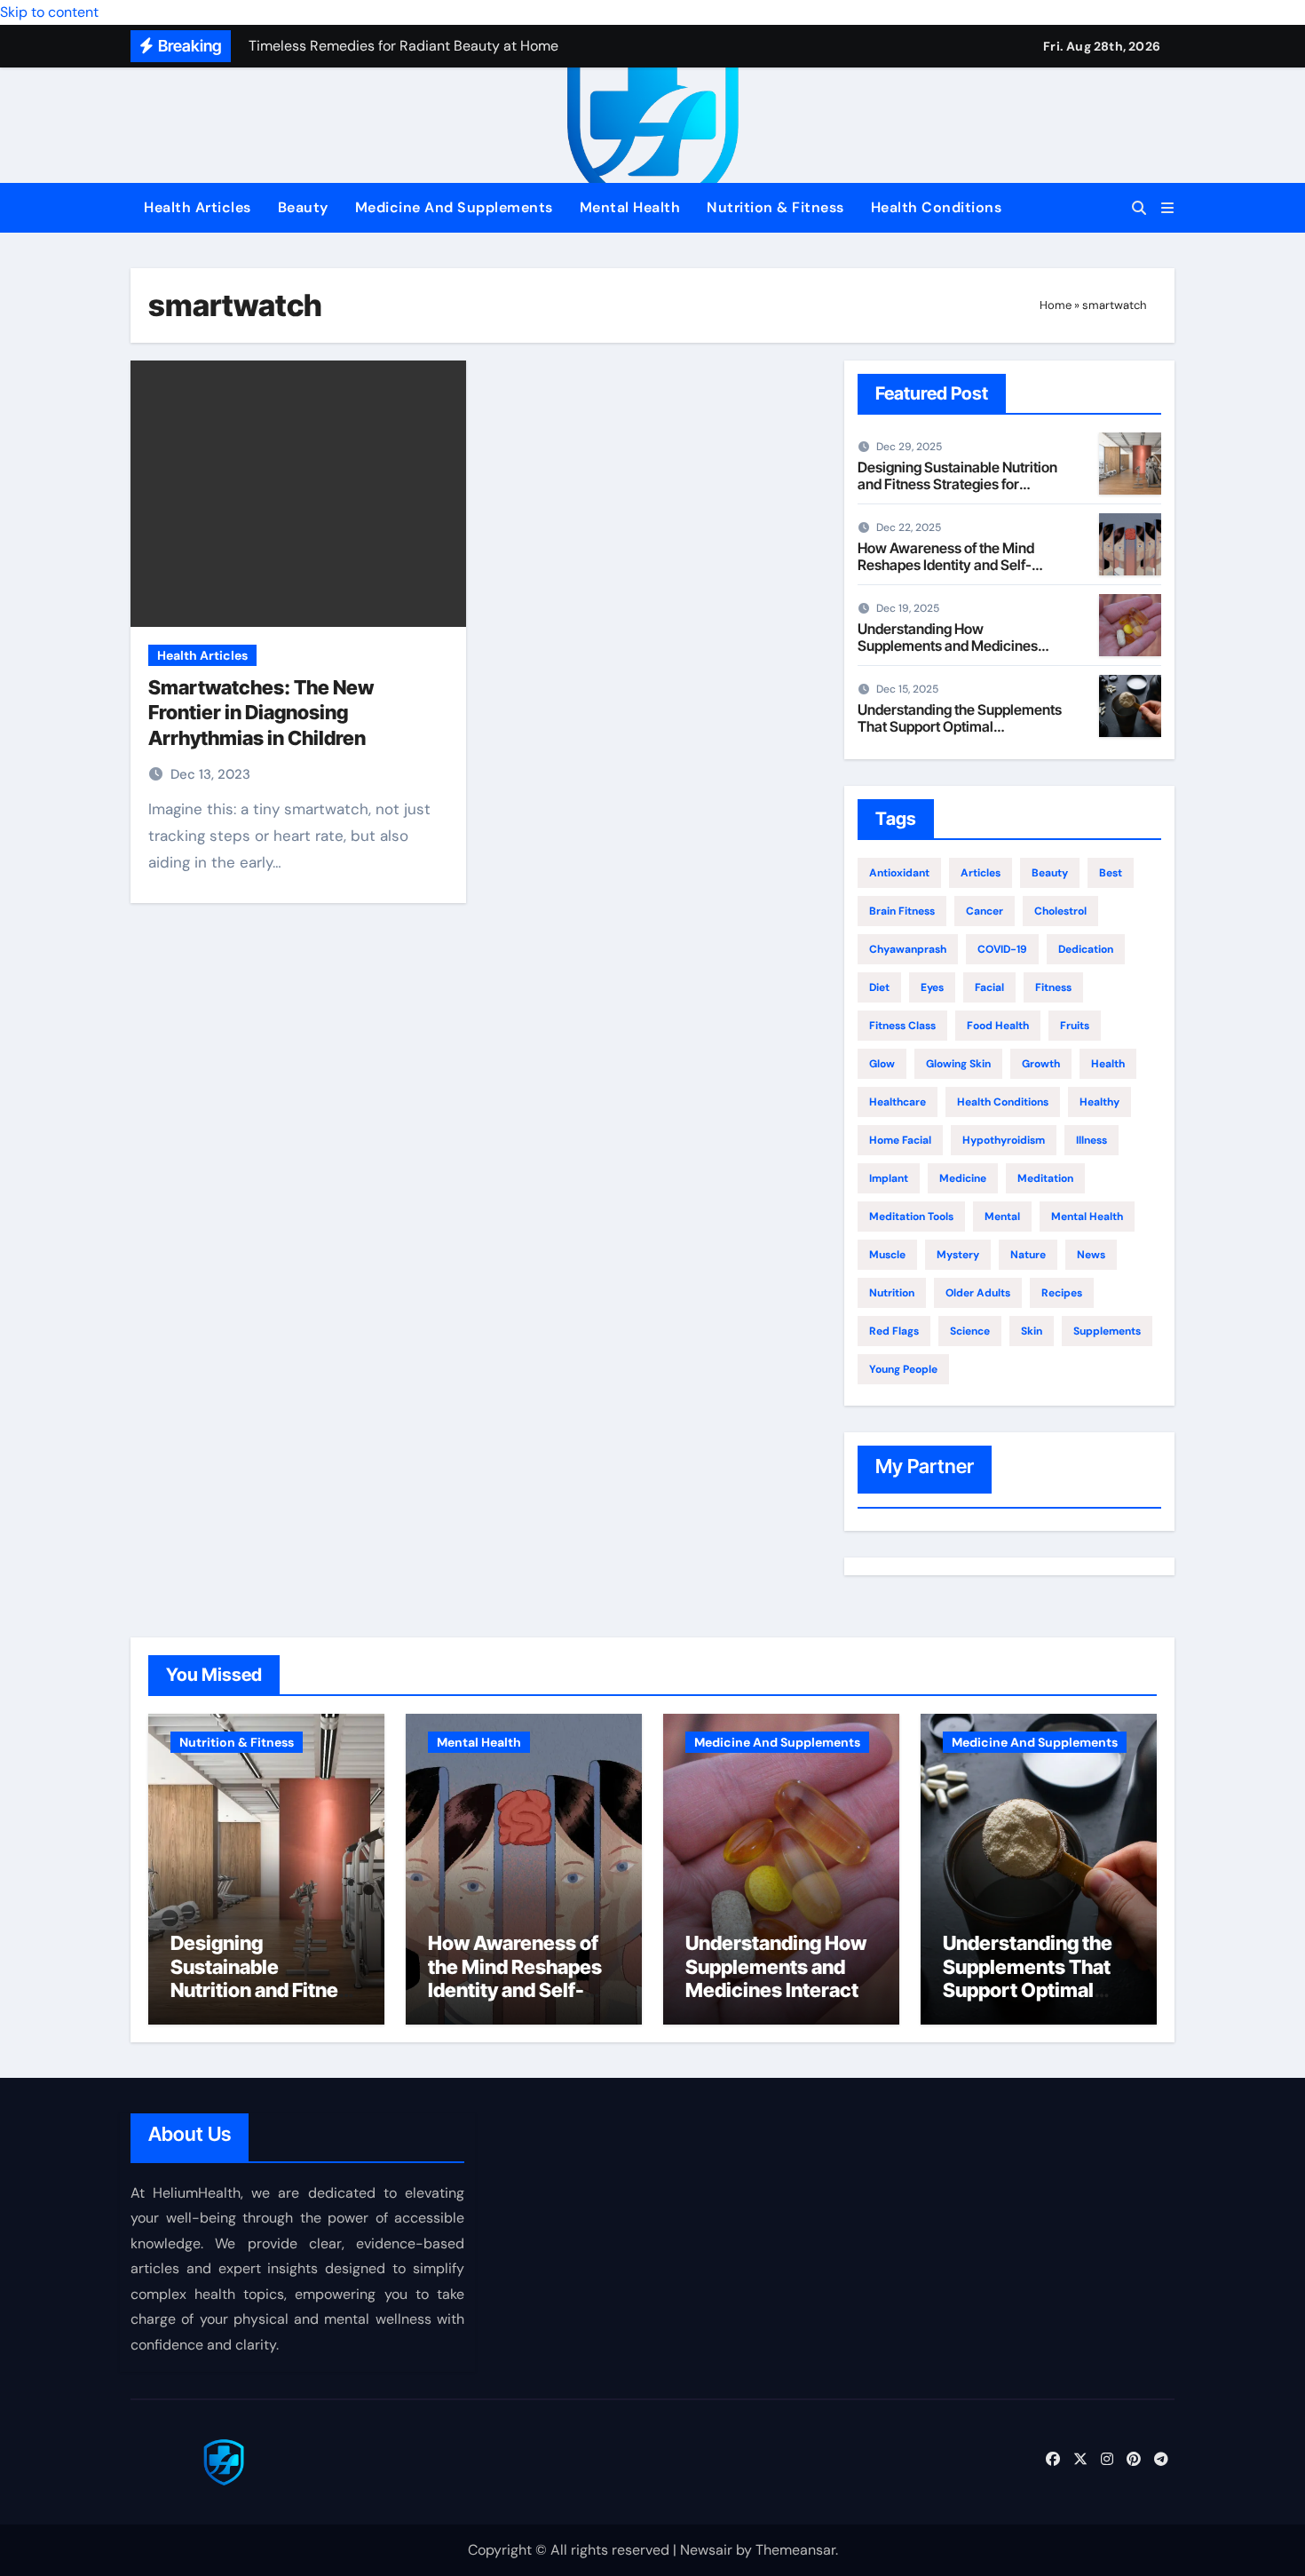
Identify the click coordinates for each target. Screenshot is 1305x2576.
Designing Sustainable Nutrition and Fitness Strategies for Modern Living (957, 484)
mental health (1087, 1217)
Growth (1041, 1064)
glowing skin (958, 1064)
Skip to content (49, 12)
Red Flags (894, 1331)
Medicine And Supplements (454, 207)
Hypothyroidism (1004, 1140)
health (1108, 1064)
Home (1056, 305)
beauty (1050, 873)
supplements (1107, 1331)
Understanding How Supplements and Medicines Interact (948, 646)
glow (882, 1064)
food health (998, 1026)
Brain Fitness (902, 911)
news (1091, 1255)
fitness (1053, 987)
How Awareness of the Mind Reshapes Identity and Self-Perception (946, 565)
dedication (1086, 949)
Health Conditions (937, 207)
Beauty (303, 207)
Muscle (887, 1255)
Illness (1091, 1140)
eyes (932, 987)
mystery (958, 1255)
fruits (1075, 1026)
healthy (1099, 1102)
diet (879, 987)
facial (989, 987)
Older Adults (978, 1293)
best (1111, 873)
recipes (1062, 1293)
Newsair (706, 2550)
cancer (985, 911)
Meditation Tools (911, 1217)
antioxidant (899, 873)
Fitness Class (902, 1026)
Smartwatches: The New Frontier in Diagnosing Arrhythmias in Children (261, 713)
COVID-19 (1002, 949)
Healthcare (898, 1102)
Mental (1002, 1217)
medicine (963, 1178)
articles (981, 873)
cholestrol (1060, 911)
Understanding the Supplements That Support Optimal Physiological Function (960, 726)
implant (889, 1178)
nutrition (892, 1293)
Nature (1028, 1255)
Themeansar (795, 2550)
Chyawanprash (908, 949)
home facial (900, 1140)
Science (970, 1331)
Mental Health (630, 207)
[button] (1167, 208)
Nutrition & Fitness (775, 207)
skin (1032, 1331)
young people (903, 1369)
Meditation (1045, 1178)
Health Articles (198, 207)
